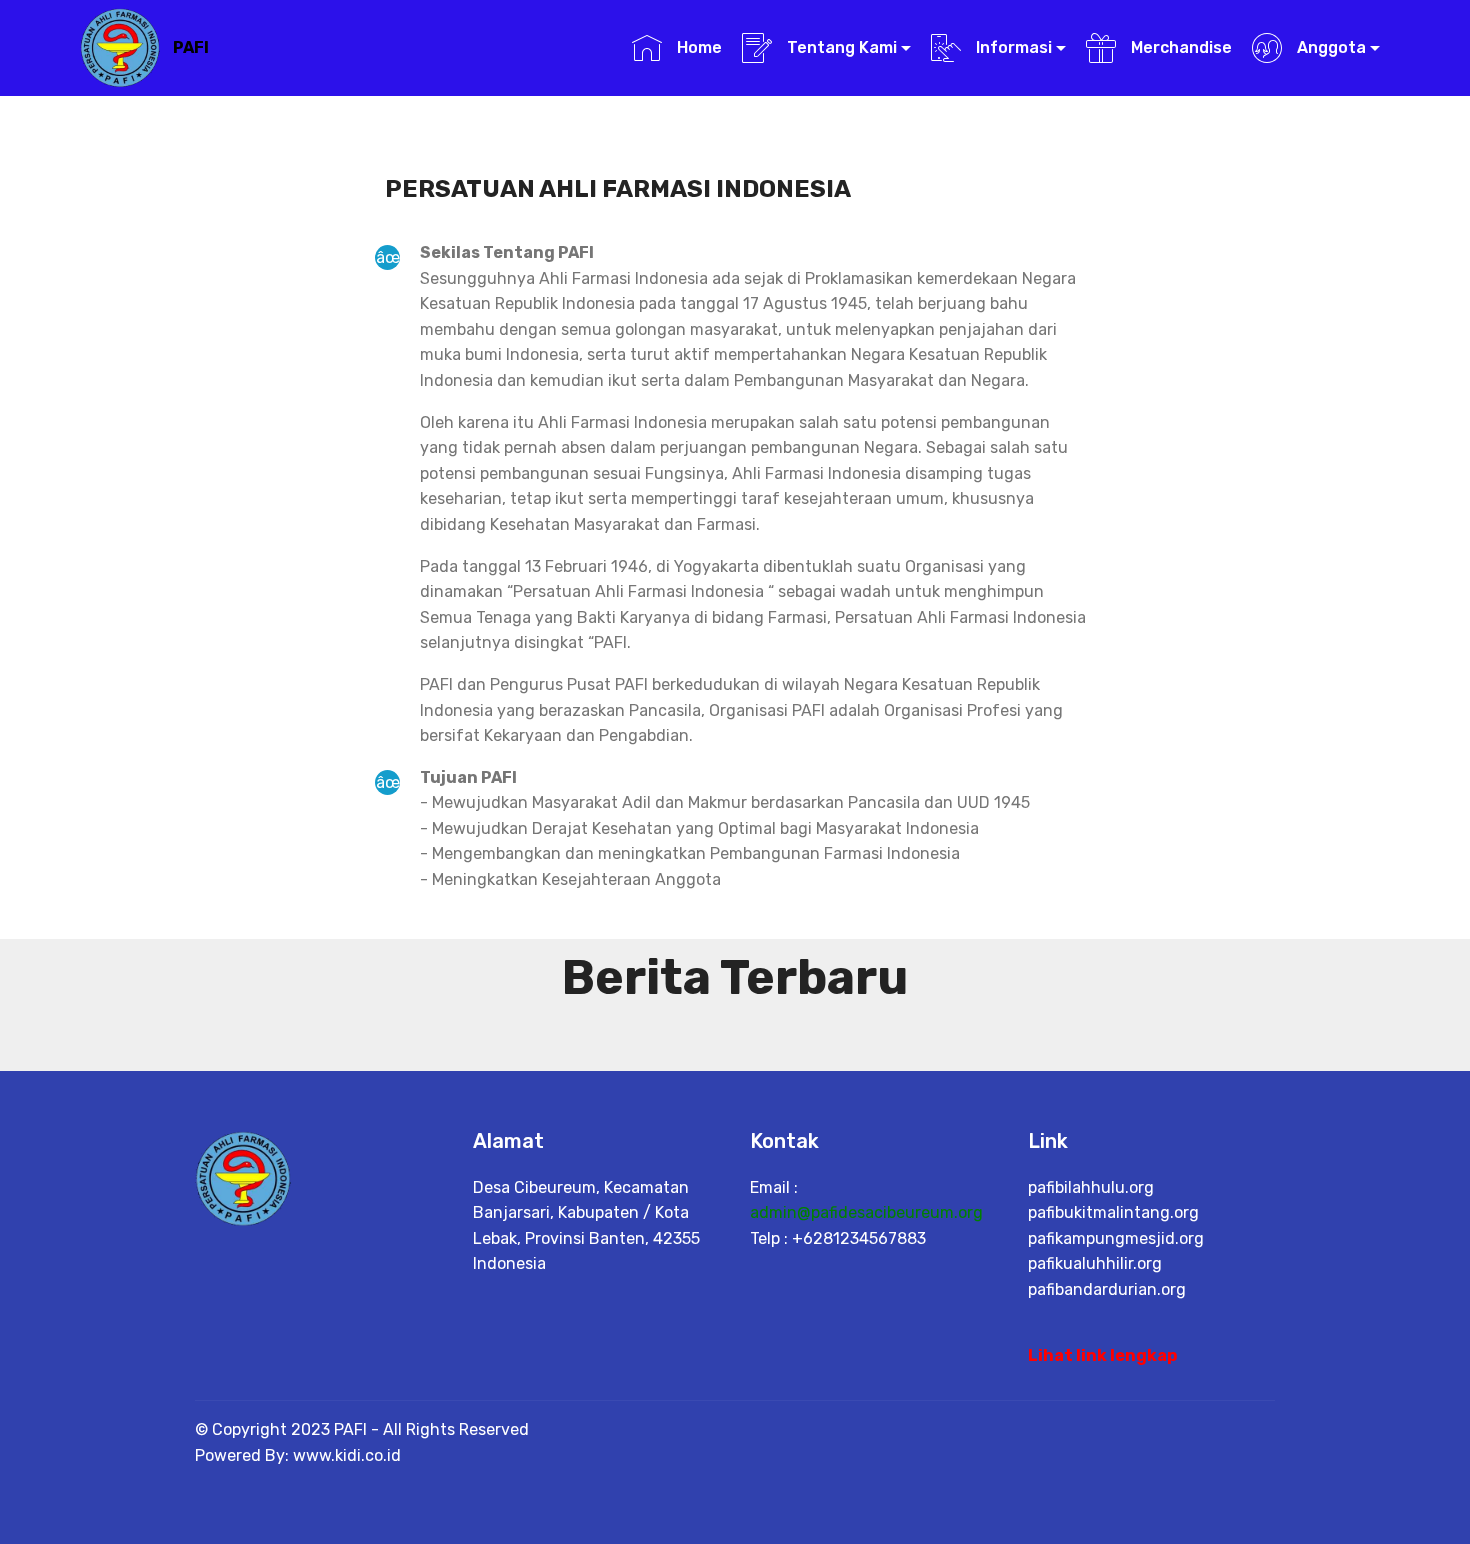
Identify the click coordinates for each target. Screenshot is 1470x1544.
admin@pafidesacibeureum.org (866, 1212)
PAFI (191, 47)
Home (697, 47)
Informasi (1012, 47)
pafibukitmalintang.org (1113, 1212)
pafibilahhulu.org (1091, 1187)
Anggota (1329, 47)
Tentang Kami (840, 47)
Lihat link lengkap (1102, 1355)
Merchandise (1179, 47)
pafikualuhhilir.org (1095, 1263)
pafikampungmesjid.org (1116, 1238)
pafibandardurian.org (1107, 1289)
